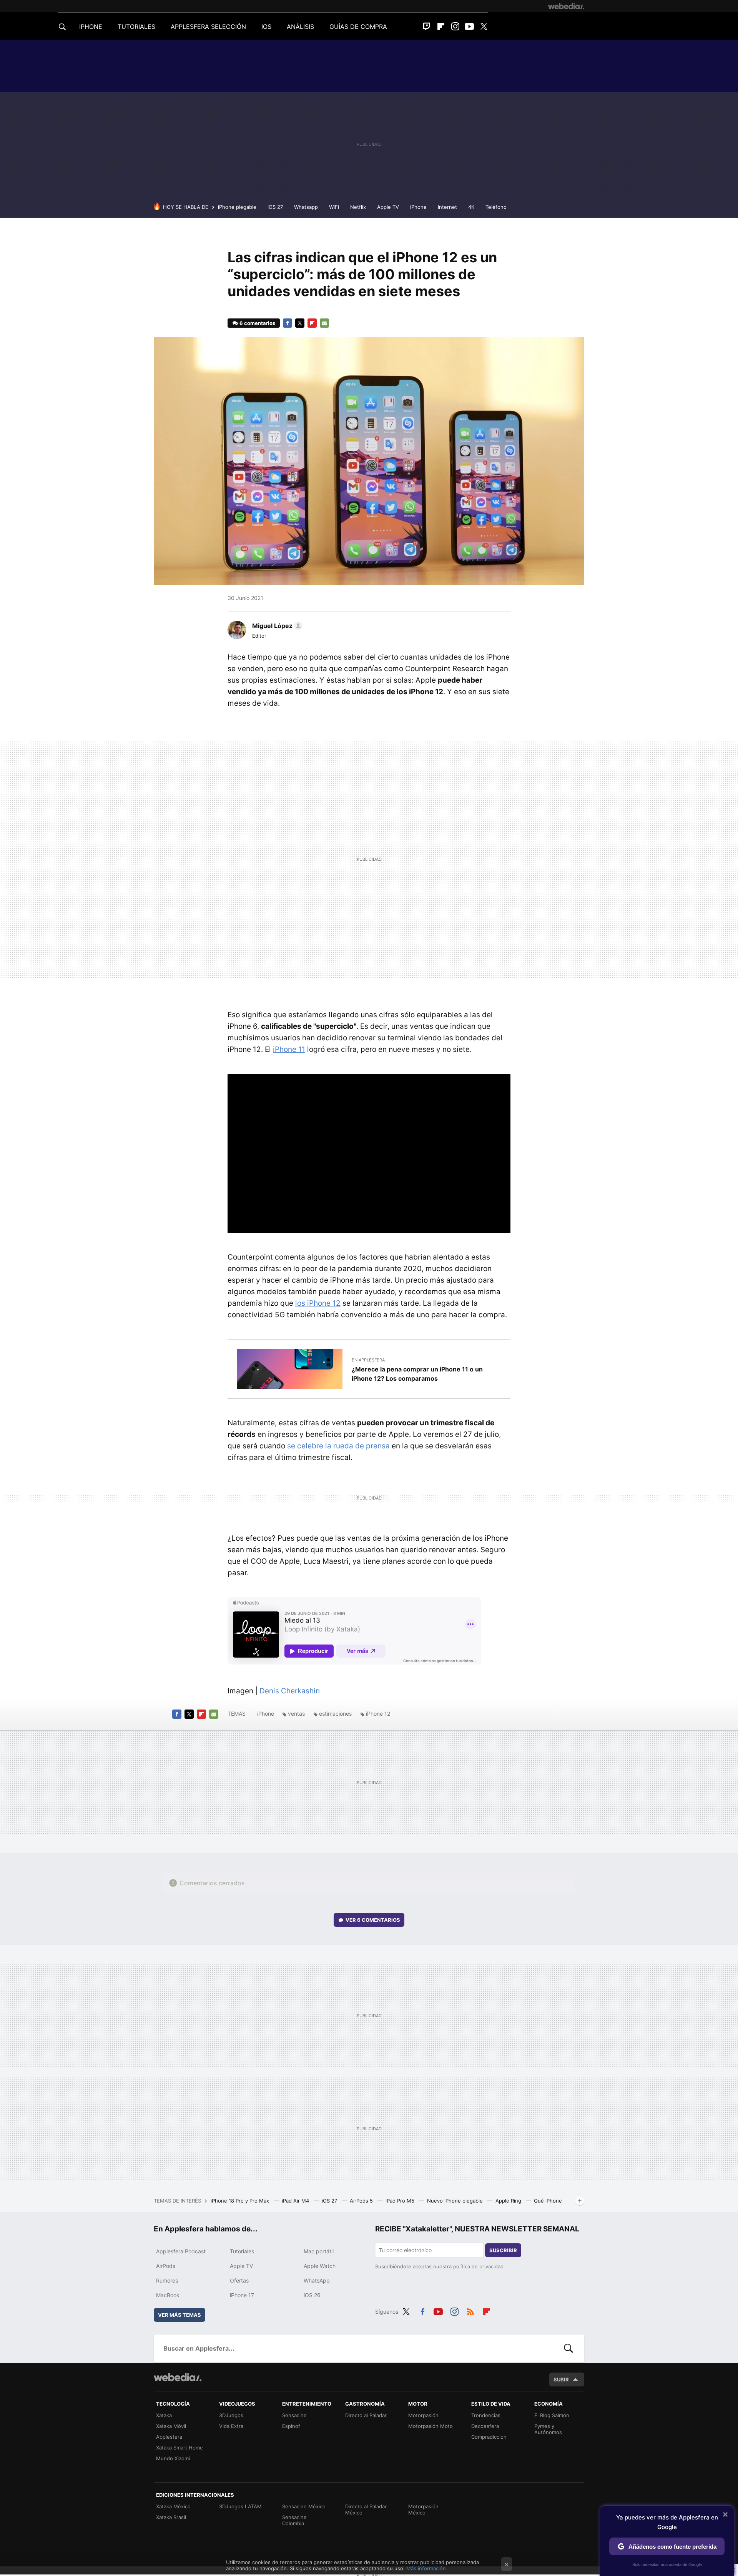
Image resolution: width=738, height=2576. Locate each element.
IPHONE (91, 27)
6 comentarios (257, 323)
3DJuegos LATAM (240, 2506)
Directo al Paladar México (366, 2509)
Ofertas (239, 2280)
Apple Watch (320, 2266)
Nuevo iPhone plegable (456, 2201)
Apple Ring (509, 2201)
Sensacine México (304, 2506)
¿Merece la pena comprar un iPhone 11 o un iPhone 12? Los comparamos (417, 1374)
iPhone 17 (242, 2295)
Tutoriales (242, 2251)
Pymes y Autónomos (548, 2429)
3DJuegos (231, 2415)
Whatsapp (306, 207)
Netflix (358, 207)
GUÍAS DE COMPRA (358, 27)
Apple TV (388, 207)
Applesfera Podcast (181, 2251)
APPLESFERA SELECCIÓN (208, 27)
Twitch (427, 27)
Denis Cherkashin (290, 1691)
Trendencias (486, 2415)
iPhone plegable (237, 207)
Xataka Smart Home (180, 2448)
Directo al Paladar (366, 2415)
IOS (266, 27)
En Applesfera (368, 1360)
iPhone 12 (378, 1714)
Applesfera (169, 2437)
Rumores (167, 2280)
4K (471, 207)
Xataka (164, 2415)
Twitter (484, 27)
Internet (447, 207)
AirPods (166, 2266)
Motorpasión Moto (430, 2426)
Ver (373, 1920)
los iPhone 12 (318, 1303)
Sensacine (294, 2415)
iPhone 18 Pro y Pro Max (241, 2201)
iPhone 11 (289, 1049)
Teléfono (496, 207)
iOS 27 (275, 207)
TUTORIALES (136, 27)
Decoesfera (485, 2426)
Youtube (469, 27)
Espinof (291, 2426)
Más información (426, 2568)
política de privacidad (478, 2266)
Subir (561, 2379)
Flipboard (441, 27)
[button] (276, 626)
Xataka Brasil (171, 2517)
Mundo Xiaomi (173, 2458)
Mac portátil (319, 2251)
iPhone (418, 207)
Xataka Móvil (171, 2426)
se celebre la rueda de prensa (338, 1446)
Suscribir (503, 2250)
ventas (296, 1714)
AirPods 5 (362, 2201)
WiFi (334, 207)
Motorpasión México (423, 2509)
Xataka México (173, 2506)
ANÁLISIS (300, 27)
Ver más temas (180, 2315)
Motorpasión (423, 2415)
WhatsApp (317, 2280)
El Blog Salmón (552, 2415)
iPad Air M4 (296, 2201)
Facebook (288, 323)
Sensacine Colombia (294, 2520)
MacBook (168, 2295)
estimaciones (335, 1714)
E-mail (324, 323)
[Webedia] (566, 6)
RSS (470, 2311)
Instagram (455, 27)
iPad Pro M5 (401, 2201)
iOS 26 (312, 2295)
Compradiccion (489, 2437)
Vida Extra (231, 2426)
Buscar (568, 2348)
